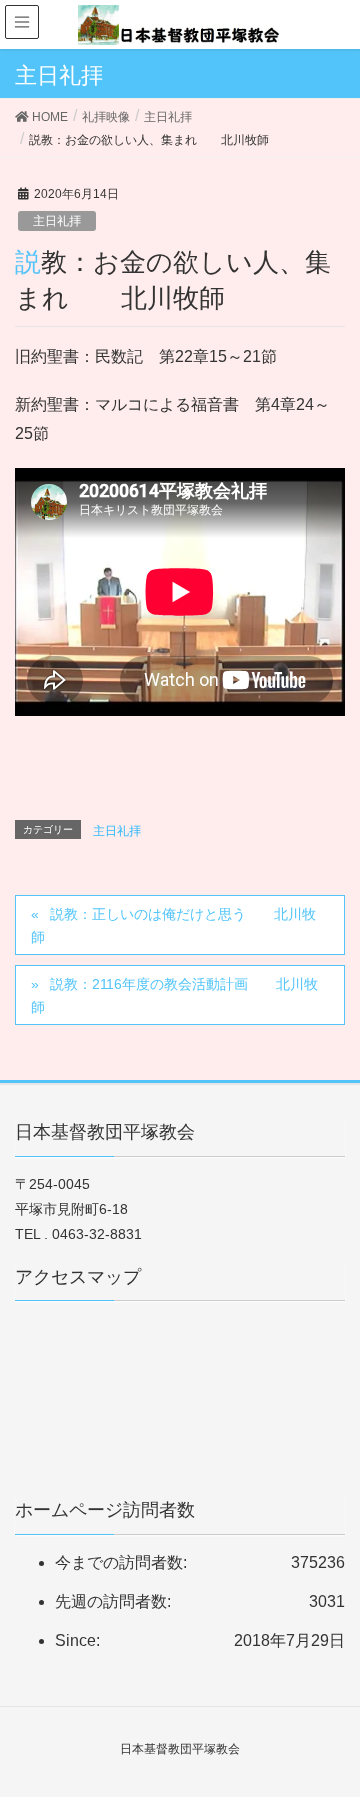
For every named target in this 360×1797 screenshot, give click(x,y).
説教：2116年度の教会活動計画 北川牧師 (174, 995)
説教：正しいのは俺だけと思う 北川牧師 (173, 925)
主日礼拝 (57, 221)
